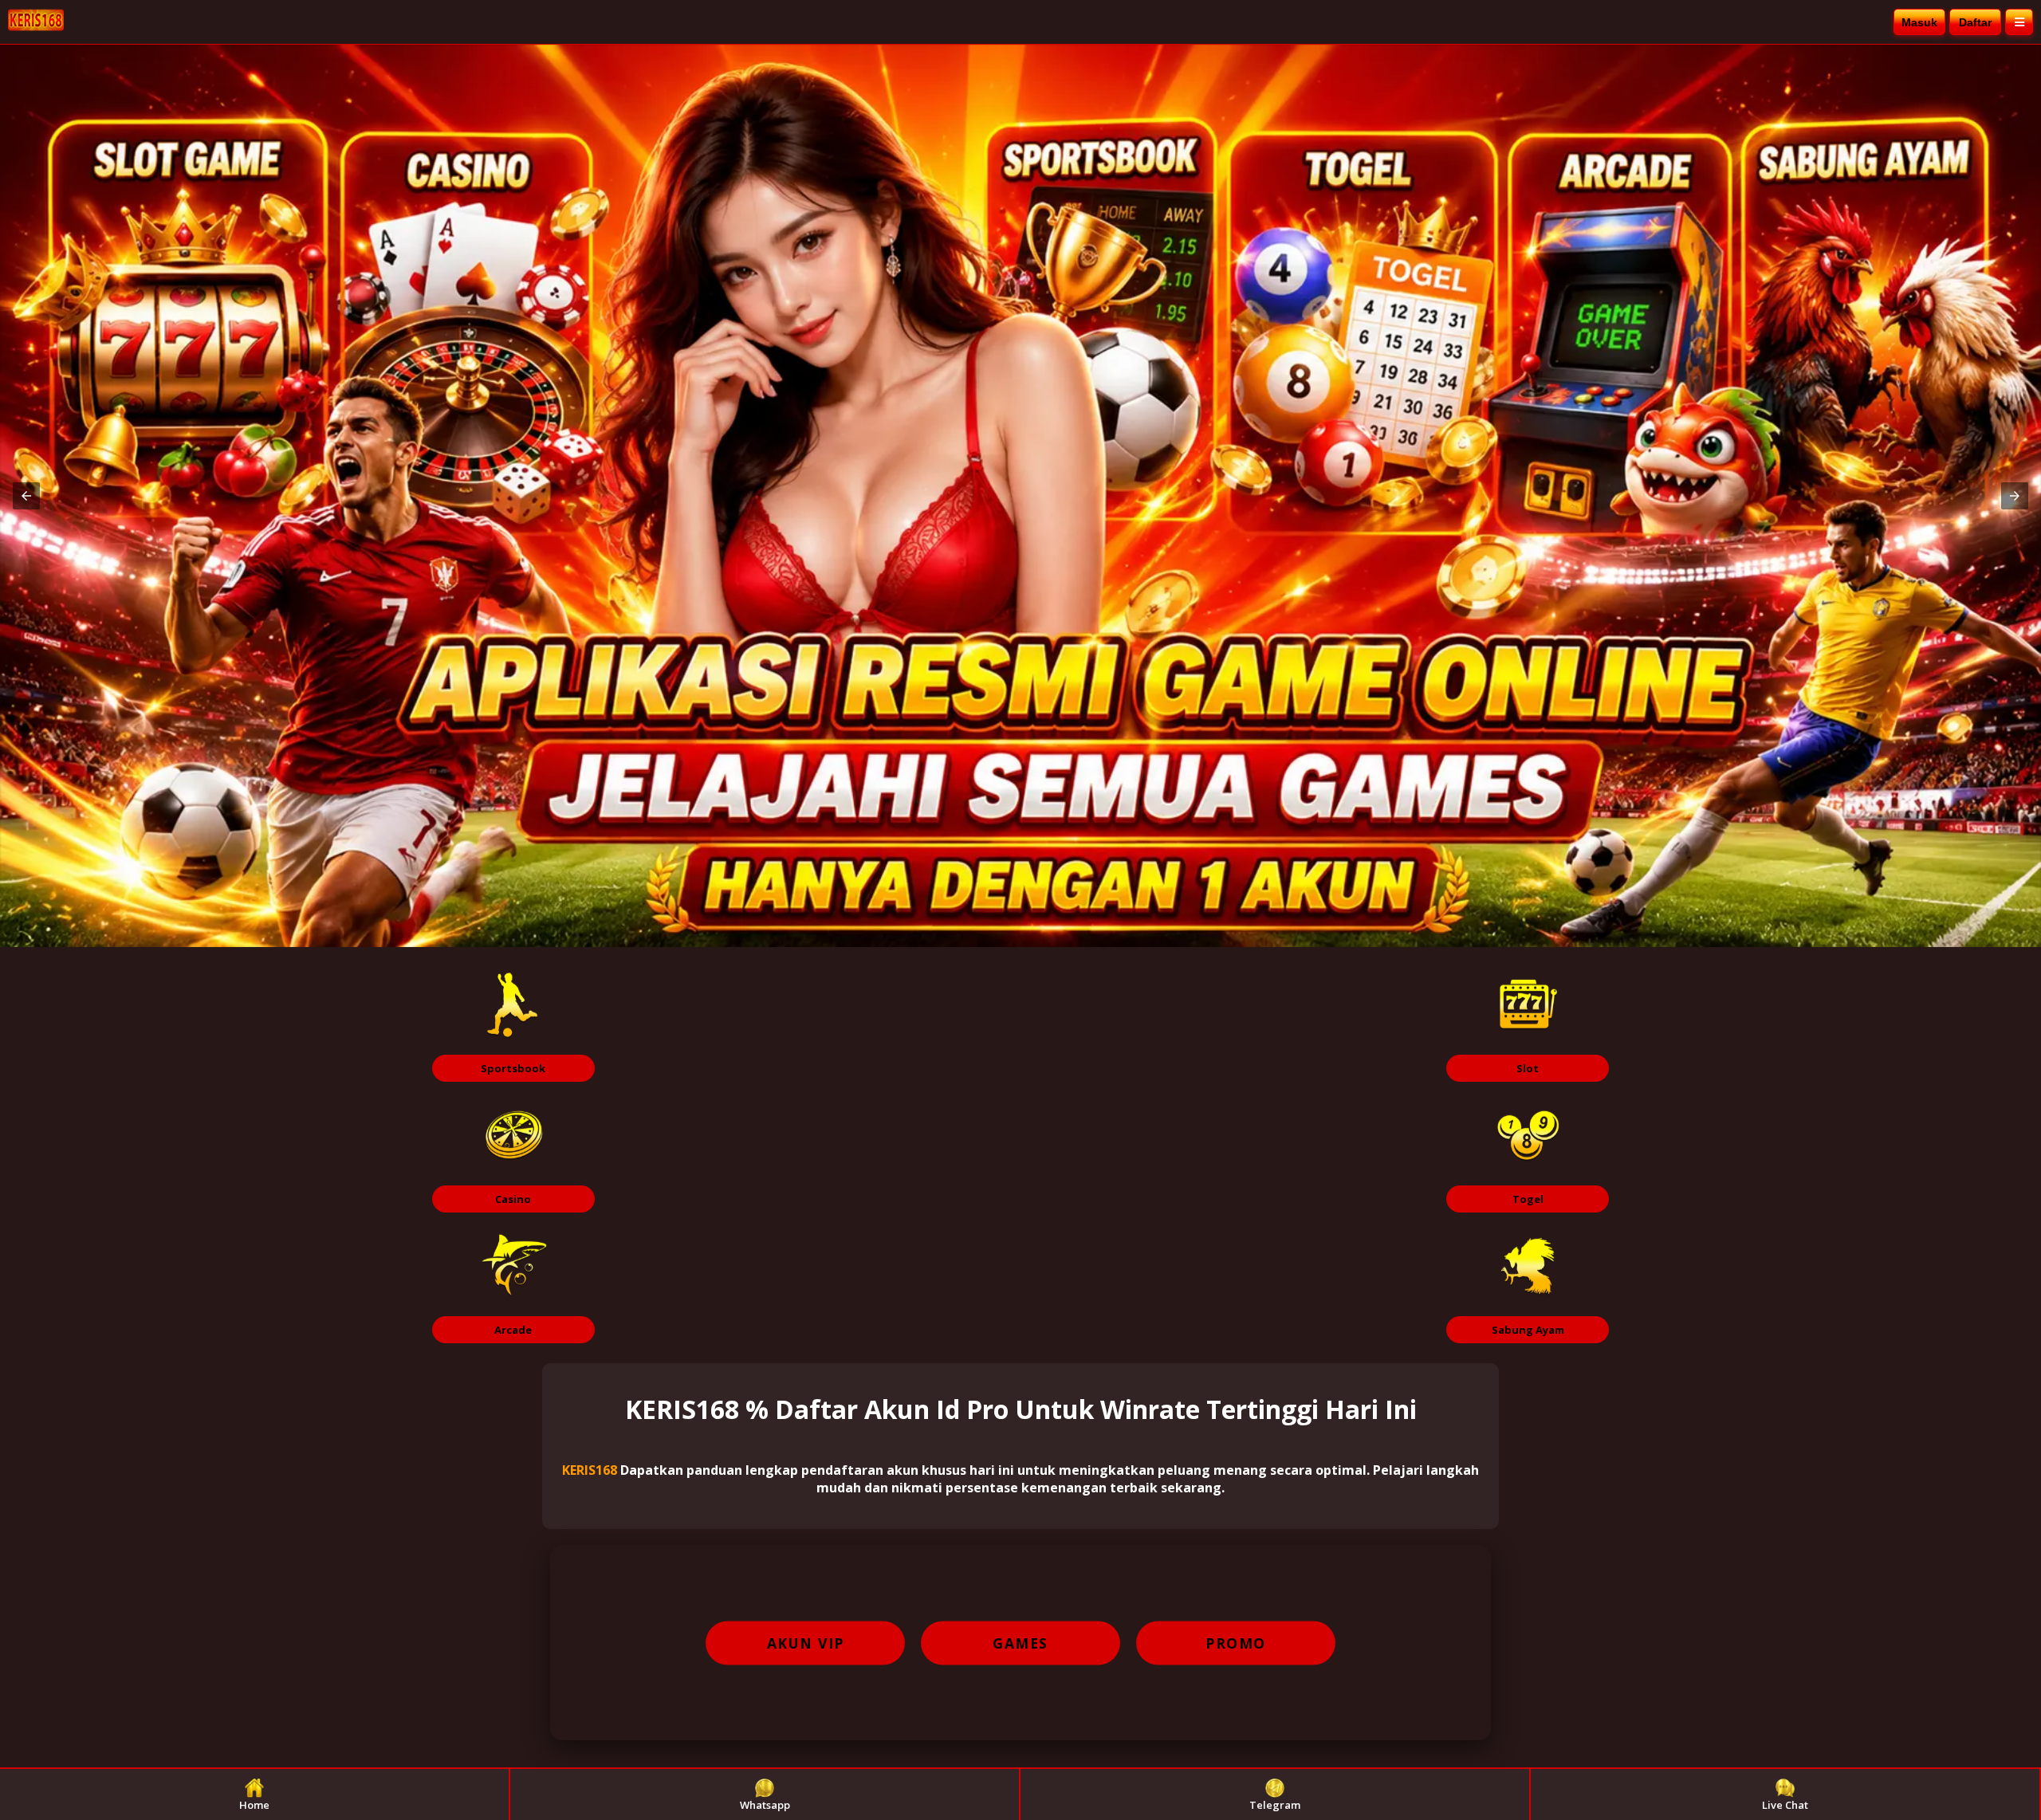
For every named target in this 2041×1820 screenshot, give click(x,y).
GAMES (1020, 1643)
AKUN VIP (806, 1643)
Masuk (1919, 22)
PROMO (1236, 1643)
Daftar (1975, 22)
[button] (26, 496)
